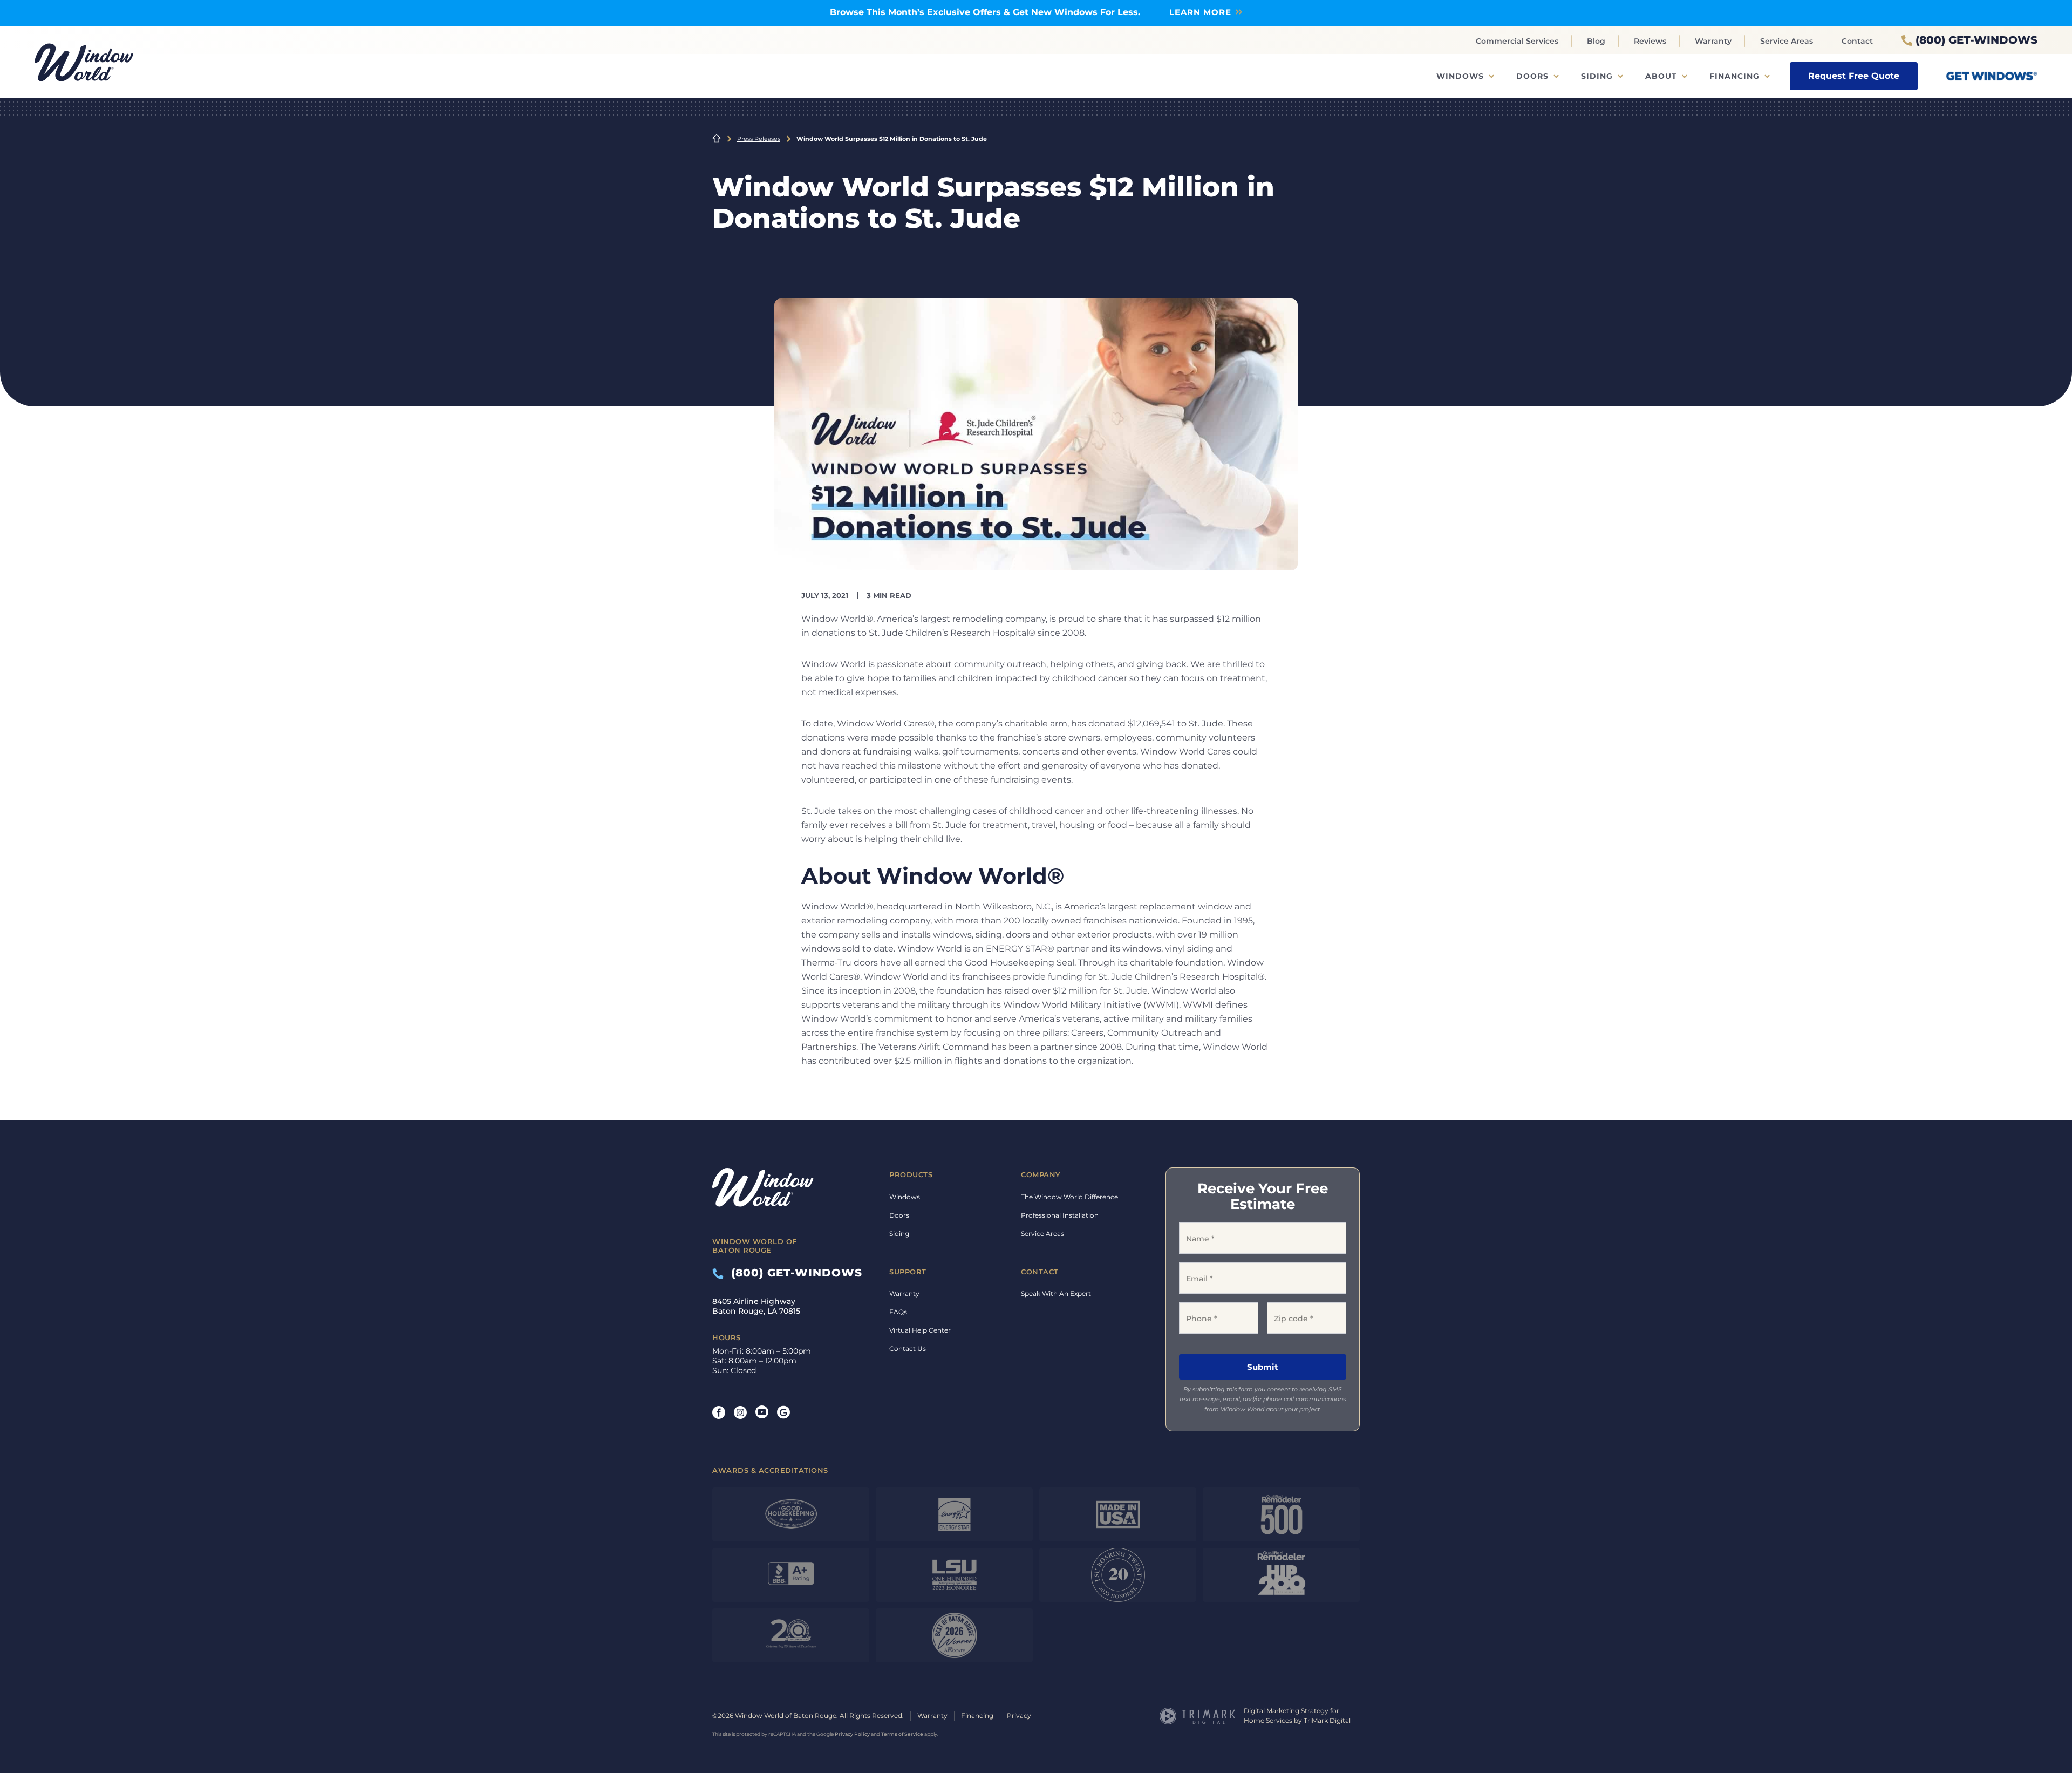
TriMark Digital (1327, 1720)
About (1661, 76)
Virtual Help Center (920, 1330)
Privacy (1019, 1716)
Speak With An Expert (1056, 1293)
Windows (1460, 76)
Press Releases (759, 139)
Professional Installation (1060, 1215)
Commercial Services (1517, 41)
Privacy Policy (852, 1734)
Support (908, 1272)
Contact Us (908, 1349)
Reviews (1650, 41)
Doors (1532, 76)
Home (717, 139)
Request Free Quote (1854, 76)
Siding (1597, 76)
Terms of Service (902, 1734)
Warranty (1713, 41)
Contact (1857, 41)
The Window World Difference (1069, 1197)
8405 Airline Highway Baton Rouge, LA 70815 (756, 1306)
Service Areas (1787, 41)
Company (1041, 1174)
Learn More (1200, 12)
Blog (1596, 41)
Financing (1734, 76)
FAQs (898, 1312)
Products (911, 1174)
